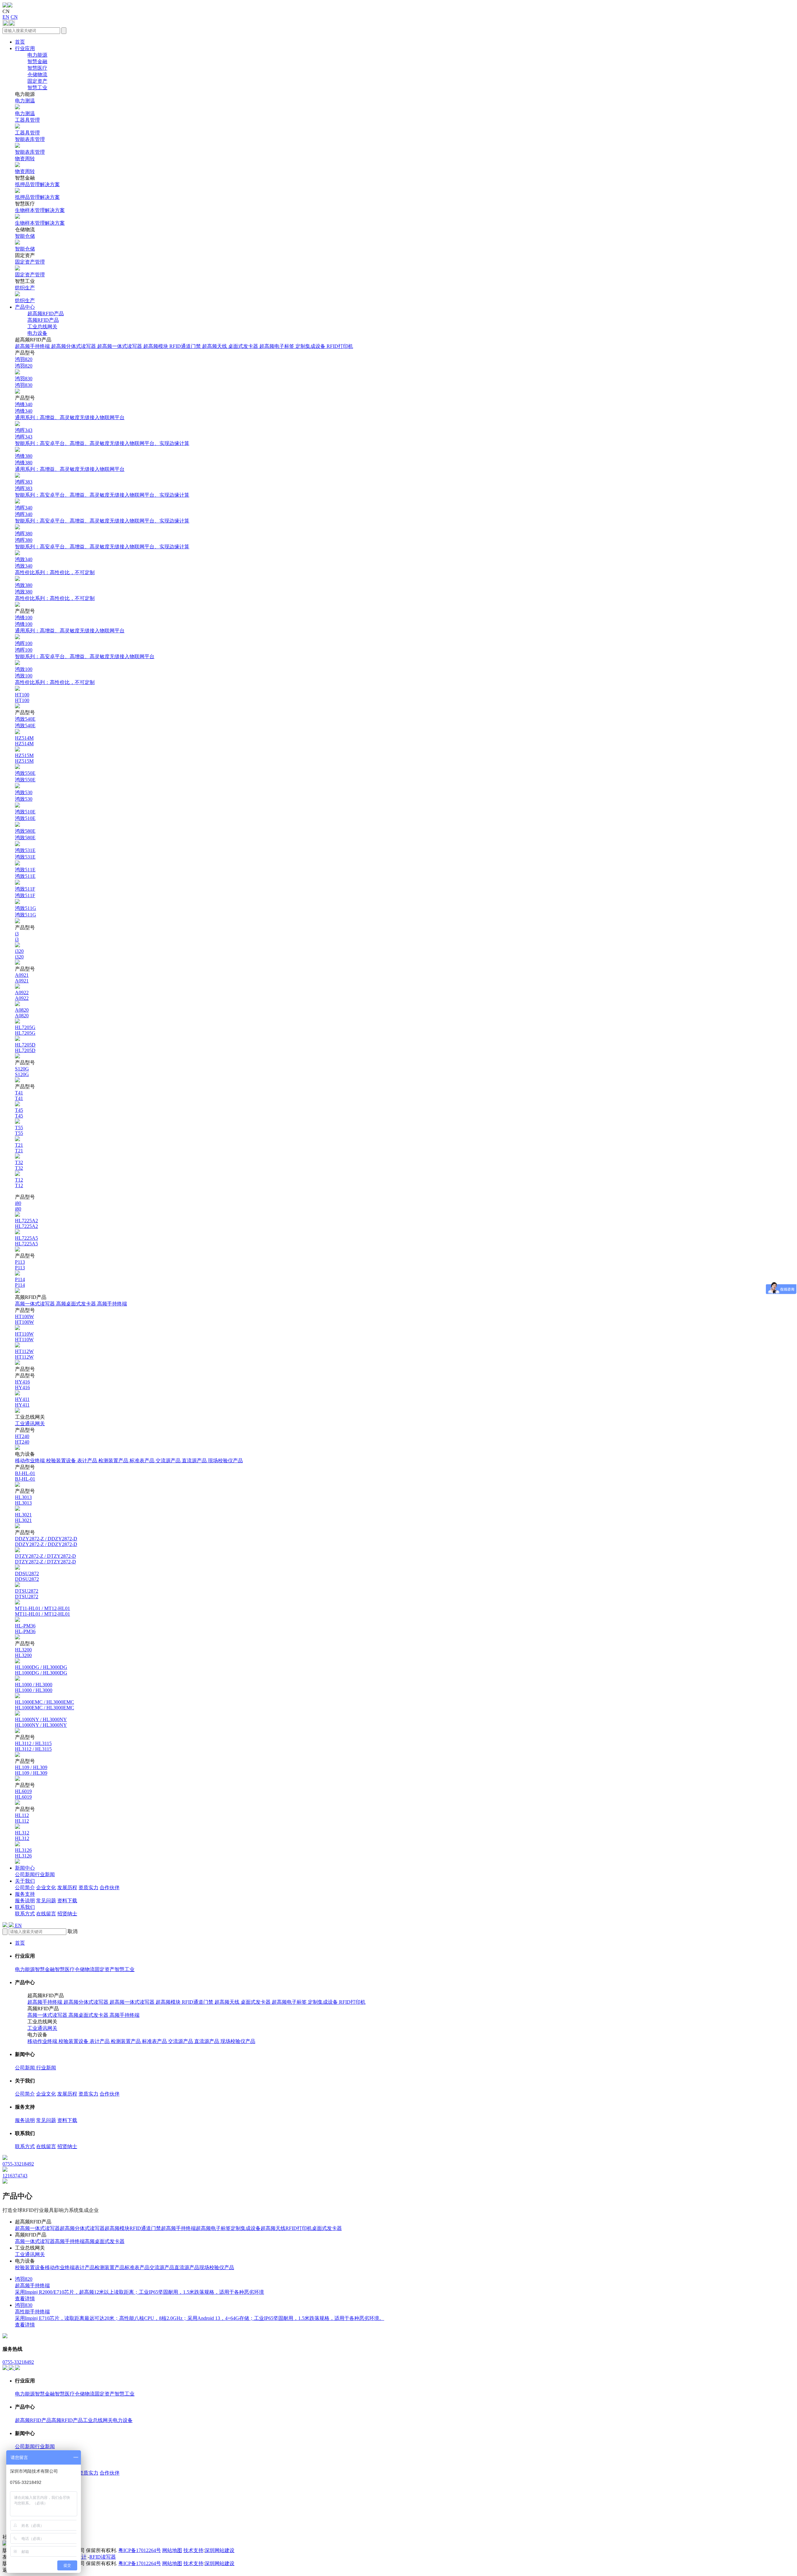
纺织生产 (25, 294)
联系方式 (25, 1914)
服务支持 (25, 1894)
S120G (22, 1072)
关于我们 (25, 1881)
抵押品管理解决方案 (37, 191)
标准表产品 (143, 1461)
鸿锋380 (70, 463)
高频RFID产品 (43, 320)
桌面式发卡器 (244, 346)
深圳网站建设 (219, 2550)
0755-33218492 (18, 2362)
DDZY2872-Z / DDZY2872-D (46, 1541)
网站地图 (172, 2550)
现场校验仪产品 (225, 1461)
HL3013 (23, 1500)
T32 (19, 1165)
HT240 (22, 1439)
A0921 (22, 978)
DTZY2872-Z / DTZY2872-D (45, 1559)
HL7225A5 (26, 1241)
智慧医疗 (37, 68)
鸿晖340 (102, 514)
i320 (19, 954)
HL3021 (23, 1517)
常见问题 (46, 1901)
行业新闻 (45, 1874)
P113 (20, 1265)
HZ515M (24, 758)
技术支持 (193, 2550)
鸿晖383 (102, 488)
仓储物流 (37, 75)
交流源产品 (169, 1461)
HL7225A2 (26, 1223)
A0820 (22, 1013)
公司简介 (25, 1888)
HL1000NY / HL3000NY (41, 1722)
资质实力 (88, 1888)
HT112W (24, 1354)
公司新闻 (25, 1874)
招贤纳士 (67, 1914)
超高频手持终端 (33, 346)
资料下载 (67, 1901)
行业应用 (25, 48)
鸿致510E (25, 815)
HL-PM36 (25, 1629)
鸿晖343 (102, 437)
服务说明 (25, 1901)
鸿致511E (25, 873)
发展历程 (67, 1888)
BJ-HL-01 (25, 1476)
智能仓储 (25, 242)
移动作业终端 (31, 1461)
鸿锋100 (70, 624)
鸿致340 (55, 566)
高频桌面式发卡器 (77, 1304)
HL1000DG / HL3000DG (41, 1670)
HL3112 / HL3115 (33, 1746)
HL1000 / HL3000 (34, 1687)
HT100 (22, 698)
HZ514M (24, 741)
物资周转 (25, 165)
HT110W (24, 1337)
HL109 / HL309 (31, 1770)
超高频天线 (215, 346)
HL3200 (23, 1653)
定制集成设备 (311, 346)
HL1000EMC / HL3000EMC (45, 1705)
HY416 (22, 1385)
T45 (19, 1113)
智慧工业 (37, 88)
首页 (20, 42)
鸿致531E (25, 854)
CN (14, 17)
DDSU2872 (27, 1576)
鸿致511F (25, 892)
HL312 (22, 1836)
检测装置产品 (114, 1461)
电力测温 (25, 107)
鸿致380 (55, 592)
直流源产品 (195, 1461)
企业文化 (46, 1888)
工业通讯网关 (30, 1424)
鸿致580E (25, 834)
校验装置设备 (62, 1461)
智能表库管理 (30, 146)
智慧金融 (37, 61)
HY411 (22, 1402)
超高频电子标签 (277, 346)
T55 (19, 1130)
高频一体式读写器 (35, 1304)
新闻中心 (25, 1868)
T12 (19, 1183)
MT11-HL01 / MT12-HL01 (42, 1611)
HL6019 (23, 1794)
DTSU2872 (27, 1594)
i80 (18, 1206)
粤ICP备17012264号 (140, 2550)
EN (6, 17)
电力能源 (37, 55)
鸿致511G (26, 911)
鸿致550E (25, 776)
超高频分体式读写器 (74, 346)
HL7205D (25, 1048)
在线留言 (46, 1914)
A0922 (22, 995)
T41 (19, 1096)
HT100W (24, 1319)
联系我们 (25, 1907)
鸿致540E (25, 722)
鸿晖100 (85, 650)
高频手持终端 (112, 1304)
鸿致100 (55, 676)
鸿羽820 (24, 363)
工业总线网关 (42, 327)
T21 (19, 1148)
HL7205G (25, 1030)
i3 (17, 937)
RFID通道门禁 (186, 346)
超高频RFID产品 (46, 314)
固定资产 (37, 81)
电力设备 (37, 333)
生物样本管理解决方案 (40, 217)
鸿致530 (24, 796)
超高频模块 (156, 346)
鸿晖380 (102, 540)
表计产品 (88, 1461)
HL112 (22, 1818)
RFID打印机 (340, 346)
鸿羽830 (24, 382)
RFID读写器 (103, 2557)
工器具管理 (27, 126)
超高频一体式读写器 (120, 346)
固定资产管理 (30, 268)
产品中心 (25, 307)
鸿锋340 (70, 411)
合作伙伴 (110, 1888)
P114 (20, 1282)
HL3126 (23, 1853)
